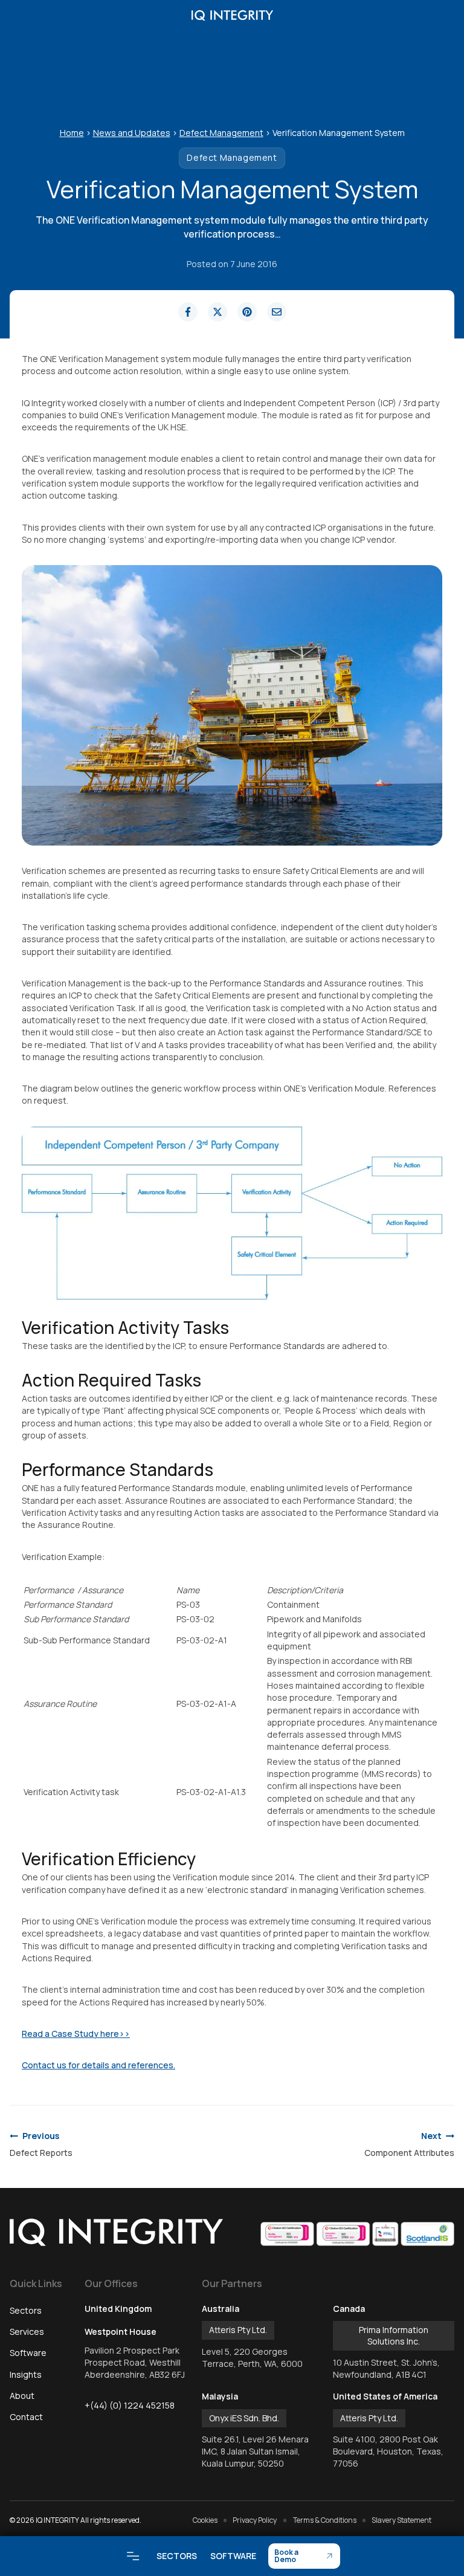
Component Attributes (409, 2144)
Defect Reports (41, 2144)
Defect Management (221, 133)
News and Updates (132, 133)
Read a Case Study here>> (76, 2034)
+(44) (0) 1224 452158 (130, 2405)
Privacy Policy (255, 2520)
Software (233, 2556)
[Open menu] (133, 2556)
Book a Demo (286, 2556)
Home (72, 133)
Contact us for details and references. (98, 2065)
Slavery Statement (401, 2520)
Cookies (205, 2520)
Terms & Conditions (325, 2520)
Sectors (177, 2556)
